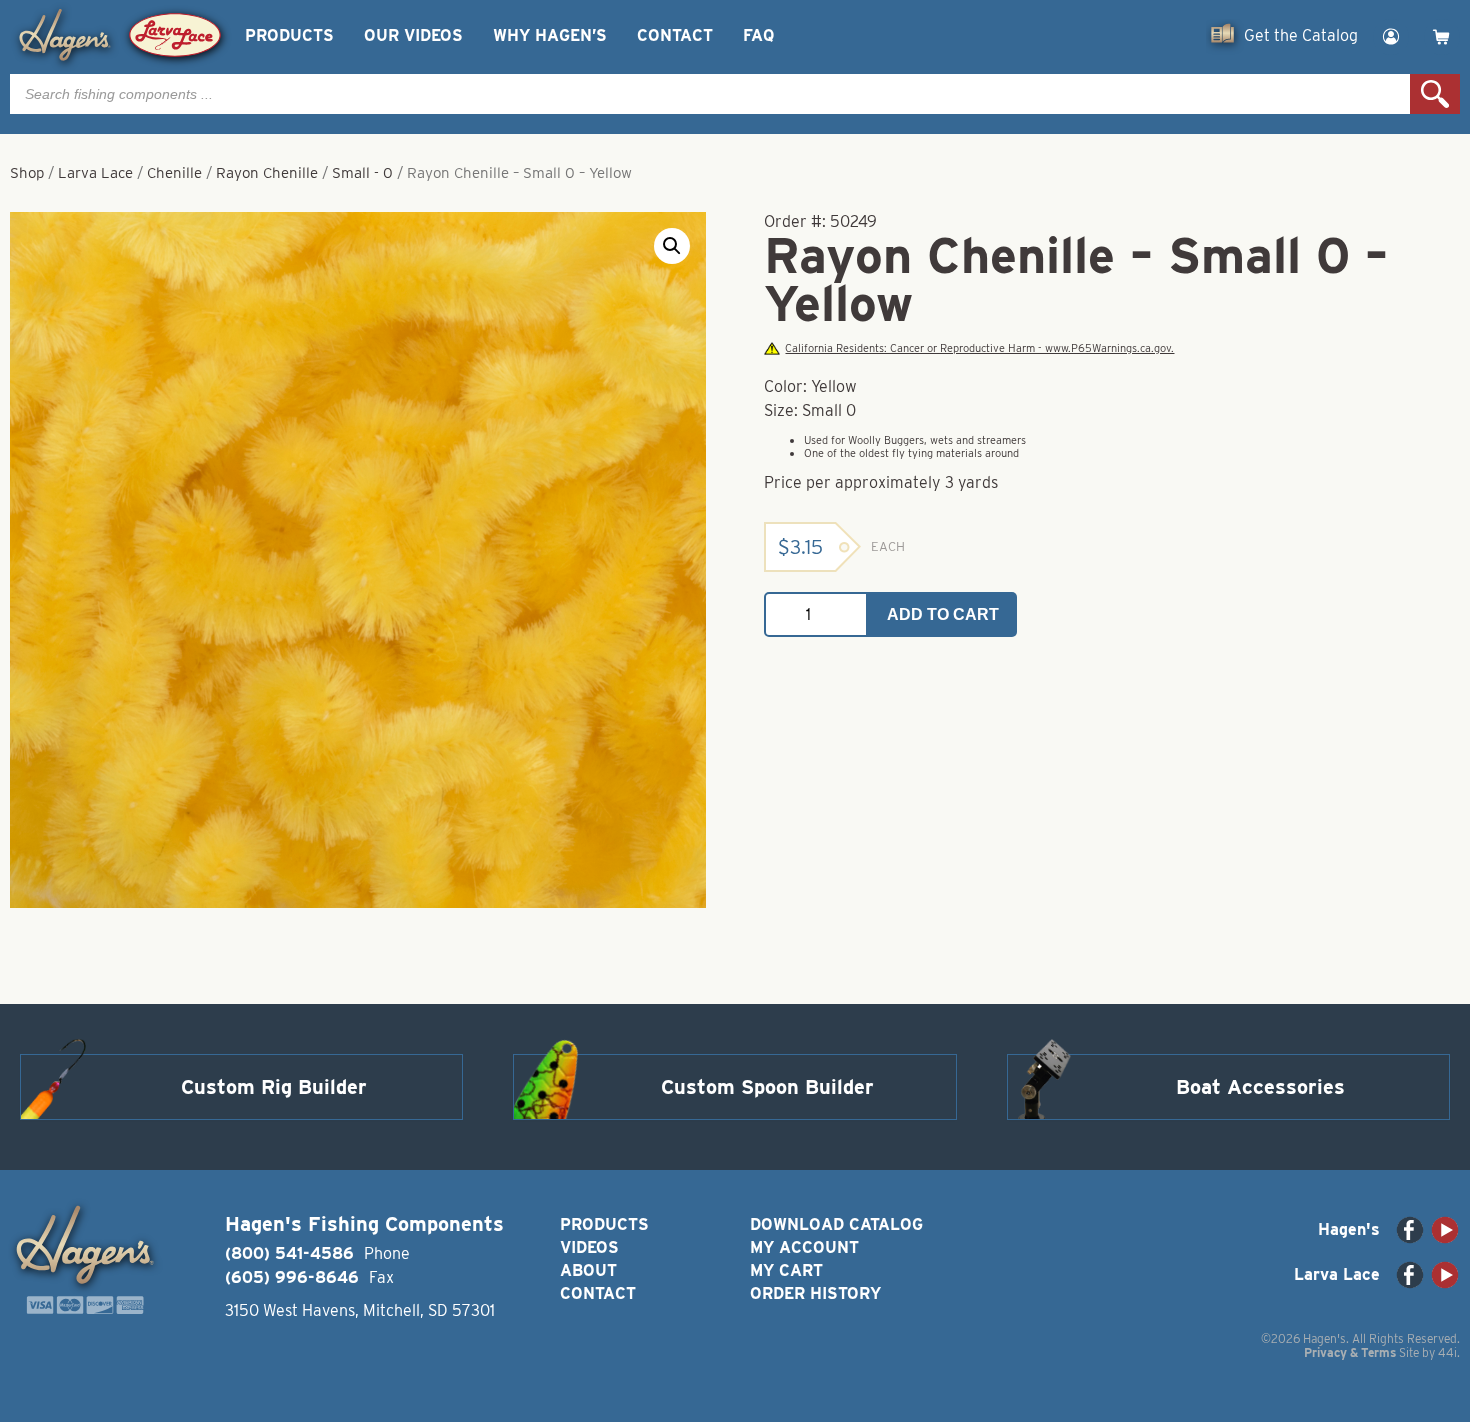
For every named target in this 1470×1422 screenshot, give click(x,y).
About (588, 1270)
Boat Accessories (1260, 1087)
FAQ (758, 35)
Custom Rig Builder (274, 1087)
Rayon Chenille (267, 173)
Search (1435, 94)
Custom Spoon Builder (767, 1087)
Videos (589, 1247)
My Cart (786, 1270)
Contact (675, 35)
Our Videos (413, 35)
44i (1447, 1352)
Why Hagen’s (550, 35)
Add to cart (943, 614)
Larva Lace (95, 173)
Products (289, 35)
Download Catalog (836, 1224)
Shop (27, 173)
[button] (672, 246)
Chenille (174, 173)
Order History (815, 1293)
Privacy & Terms (1350, 1352)
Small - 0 (362, 173)
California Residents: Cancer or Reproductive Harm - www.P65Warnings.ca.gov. (979, 348)
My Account (804, 1247)
